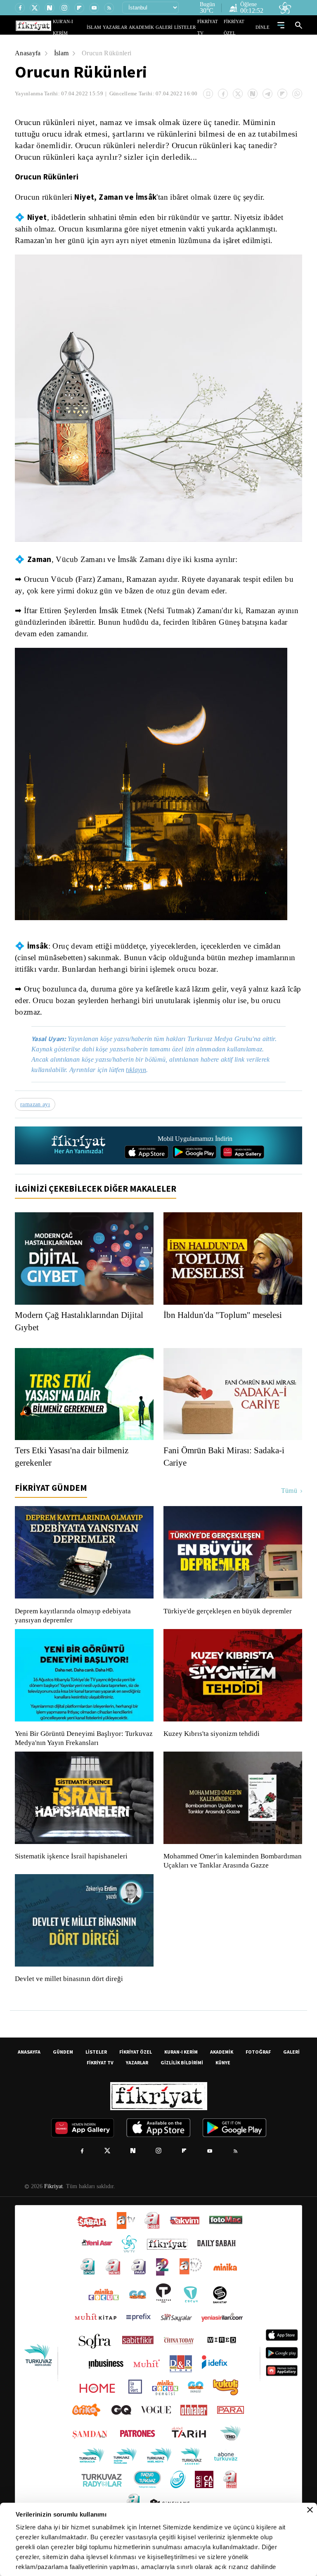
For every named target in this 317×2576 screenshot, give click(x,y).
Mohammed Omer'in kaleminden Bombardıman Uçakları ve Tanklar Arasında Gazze (228, 1876)
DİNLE (264, 27)
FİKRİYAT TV (214, 27)
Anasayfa (28, 53)
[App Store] (147, 1162)
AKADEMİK (153, 27)
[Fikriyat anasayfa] (79, 1156)
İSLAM (113, 27)
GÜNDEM (63, 2071)
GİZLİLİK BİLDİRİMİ (182, 2082)
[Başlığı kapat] (310, 2510)
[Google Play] (194, 1162)
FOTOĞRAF (258, 2071)
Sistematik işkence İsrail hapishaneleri (72, 1867)
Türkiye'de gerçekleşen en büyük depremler (230, 1622)
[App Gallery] (242, 1162)
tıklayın (142, 1080)
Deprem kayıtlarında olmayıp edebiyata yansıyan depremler (75, 1626)
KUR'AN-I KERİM (90, 27)
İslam (63, 53)
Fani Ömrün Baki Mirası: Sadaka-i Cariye (226, 1467)
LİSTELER (191, 27)
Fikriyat (53, 2206)
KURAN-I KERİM (181, 2071)
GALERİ (172, 27)
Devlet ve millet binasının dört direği (69, 1998)
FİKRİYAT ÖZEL (241, 27)
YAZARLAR (131, 27)
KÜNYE (223, 2082)
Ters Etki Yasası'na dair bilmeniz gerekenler (75, 1467)
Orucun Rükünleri (110, 53)
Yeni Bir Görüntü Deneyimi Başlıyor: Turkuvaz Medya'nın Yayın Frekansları (82, 1749)
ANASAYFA (29, 2071)
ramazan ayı (36, 1114)
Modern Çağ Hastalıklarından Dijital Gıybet (82, 1332)
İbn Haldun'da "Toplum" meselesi (227, 1325)
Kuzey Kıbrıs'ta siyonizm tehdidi (211, 1744)
